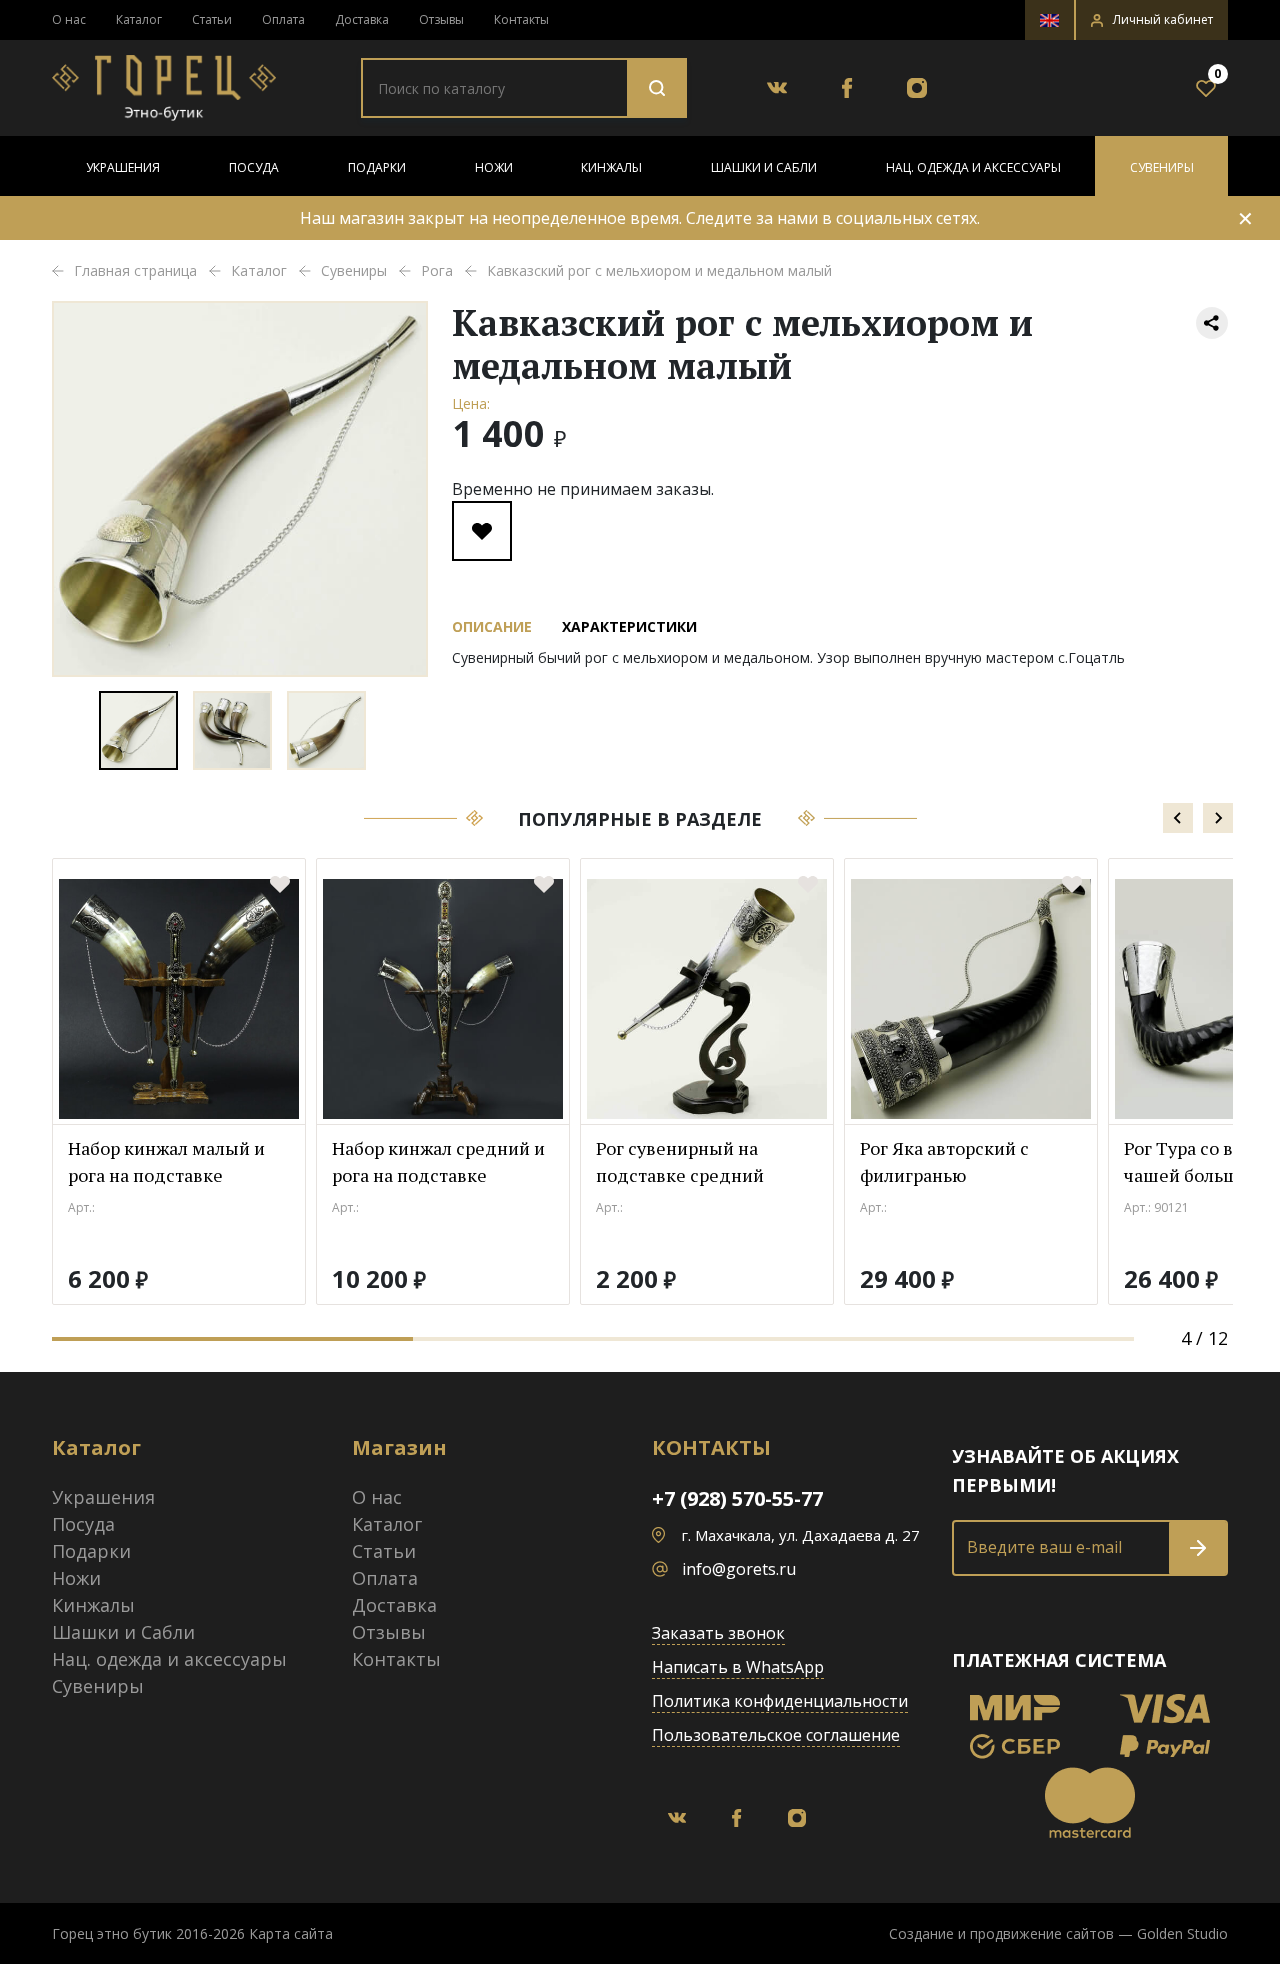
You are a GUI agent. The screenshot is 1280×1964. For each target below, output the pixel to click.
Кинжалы (611, 167)
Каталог (139, 19)
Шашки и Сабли (764, 167)
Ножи (494, 167)
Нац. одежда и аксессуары (973, 167)
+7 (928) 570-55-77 (737, 1498)
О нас (69, 19)
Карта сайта (291, 1933)
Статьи (212, 19)
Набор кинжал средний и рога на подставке (438, 1161)
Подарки (377, 167)
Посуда (254, 167)
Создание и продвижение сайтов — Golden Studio (1058, 1933)
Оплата (283, 19)
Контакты (521, 19)
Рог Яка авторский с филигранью (944, 1161)
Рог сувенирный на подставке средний (680, 1161)
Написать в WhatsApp (738, 1667)
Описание (492, 626)
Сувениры (1162, 167)
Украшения (123, 167)
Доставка (362, 19)
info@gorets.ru (739, 1569)
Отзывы (441, 19)
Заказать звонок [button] (718, 1633)
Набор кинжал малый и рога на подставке (166, 1161)
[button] (1152, 20)
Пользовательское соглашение (776, 1735)
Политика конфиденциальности (780, 1701)
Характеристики (629, 626)
